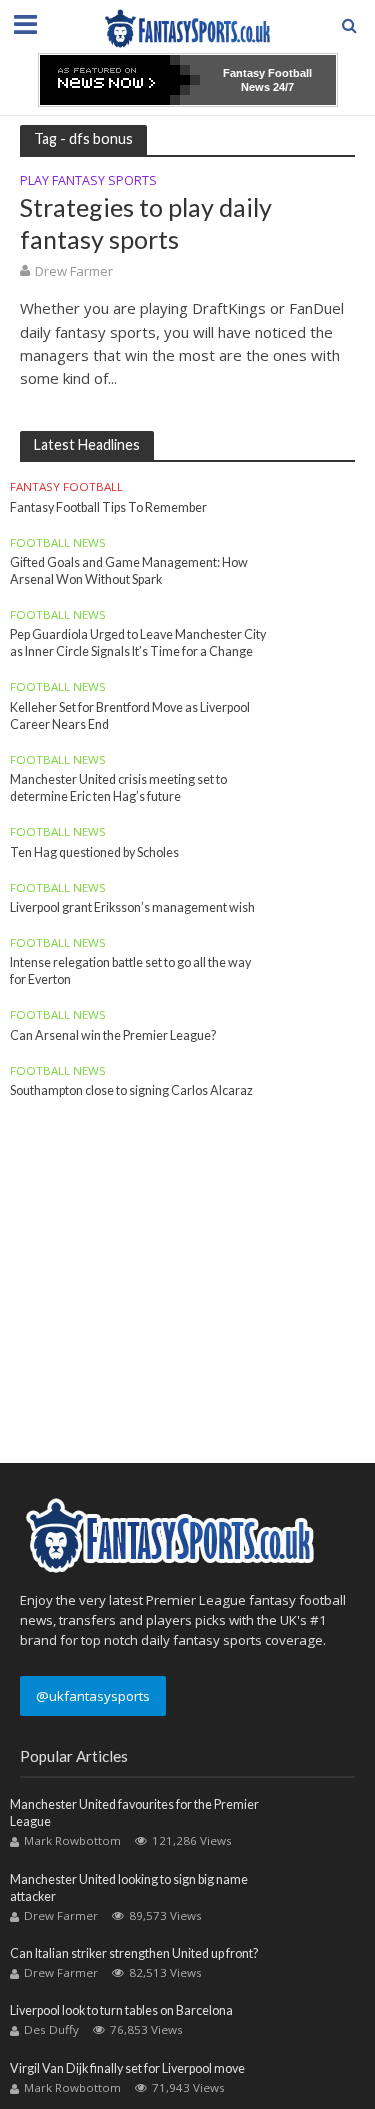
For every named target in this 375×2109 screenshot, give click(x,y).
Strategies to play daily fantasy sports (146, 223)
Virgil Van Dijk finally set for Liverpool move (127, 2068)
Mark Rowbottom (72, 1840)
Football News (58, 543)
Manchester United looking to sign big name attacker (129, 1888)
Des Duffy (51, 2029)
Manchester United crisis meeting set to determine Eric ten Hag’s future (118, 788)
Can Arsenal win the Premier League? (113, 1035)
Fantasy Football (66, 487)
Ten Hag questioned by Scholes (94, 852)
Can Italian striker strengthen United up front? (134, 1953)
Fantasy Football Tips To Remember (108, 507)
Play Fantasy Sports (88, 182)
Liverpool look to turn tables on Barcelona (121, 2010)
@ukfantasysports (93, 1696)
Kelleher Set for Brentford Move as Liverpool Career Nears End (130, 716)
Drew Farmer (74, 271)
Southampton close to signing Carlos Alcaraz (131, 1090)
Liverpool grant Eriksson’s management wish (132, 907)
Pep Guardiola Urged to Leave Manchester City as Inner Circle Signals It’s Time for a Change (138, 643)
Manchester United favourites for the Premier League (134, 1813)
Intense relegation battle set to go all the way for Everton (130, 971)
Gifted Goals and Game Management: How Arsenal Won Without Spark (129, 571)
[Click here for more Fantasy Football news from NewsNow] (120, 80)
